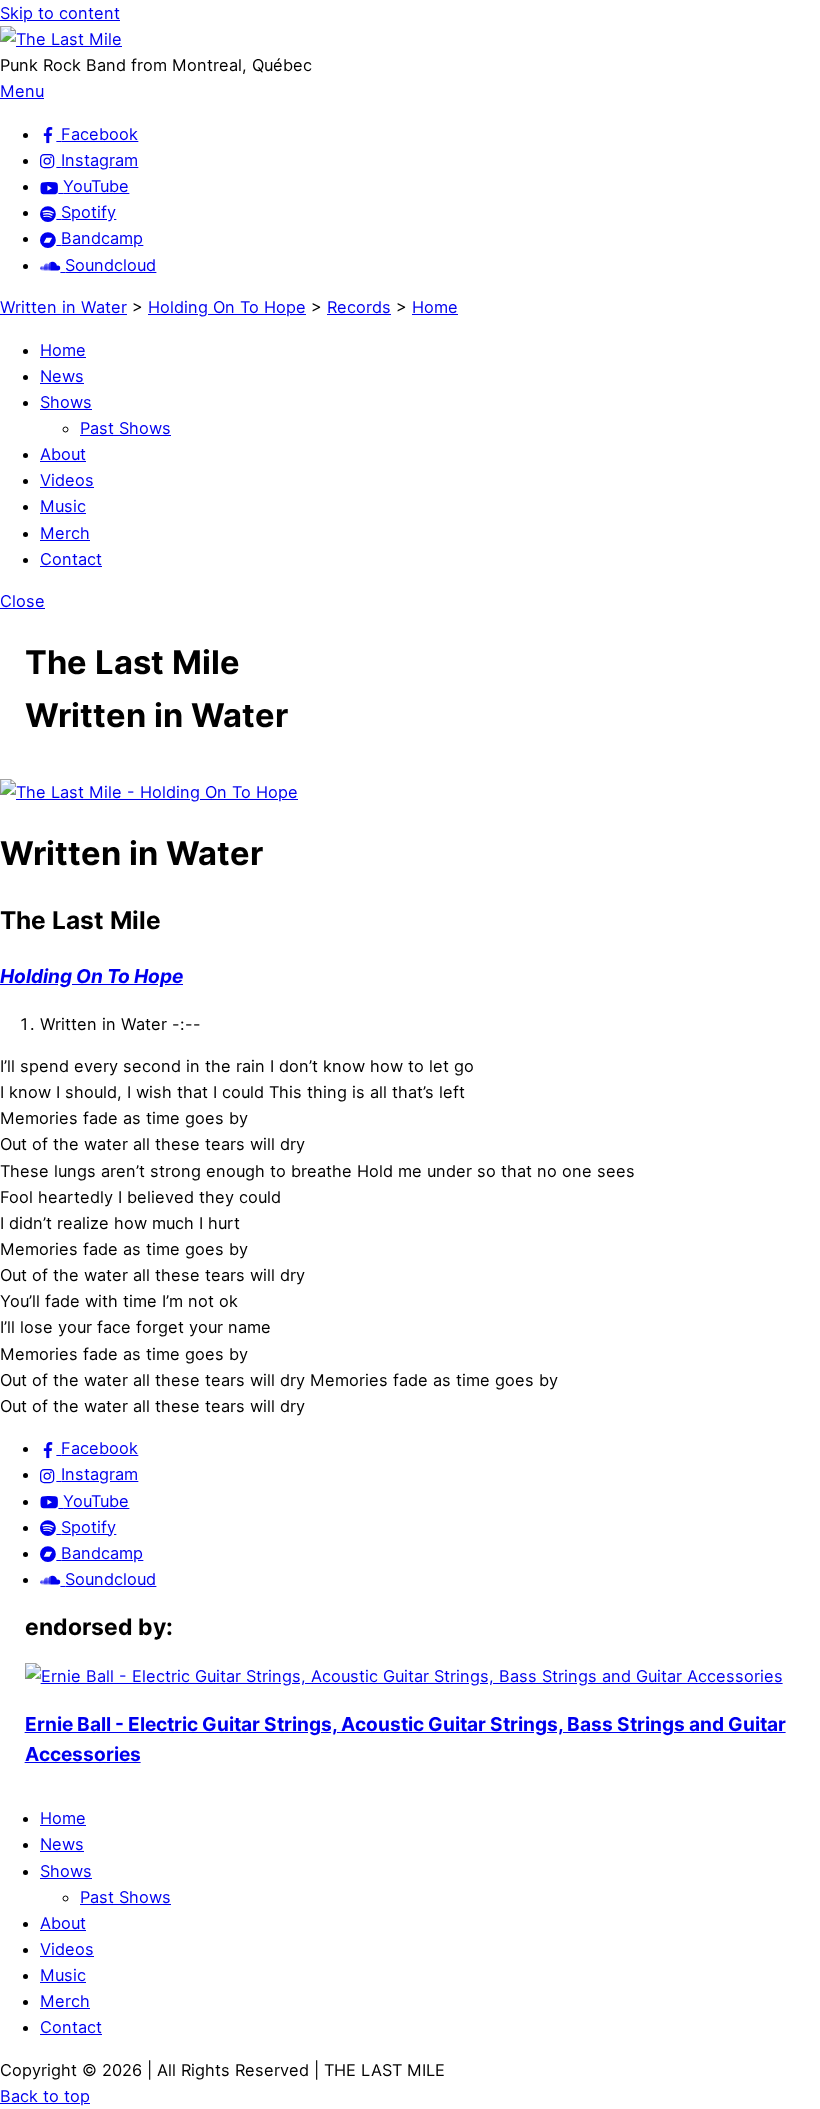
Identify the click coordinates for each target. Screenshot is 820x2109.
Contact (71, 559)
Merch (65, 533)
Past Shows (125, 428)
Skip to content (60, 13)
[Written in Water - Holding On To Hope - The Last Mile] (149, 792)
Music (63, 506)
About (63, 454)
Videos (67, 480)
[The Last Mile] (61, 39)
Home (63, 350)
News (62, 376)
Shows (66, 402)
